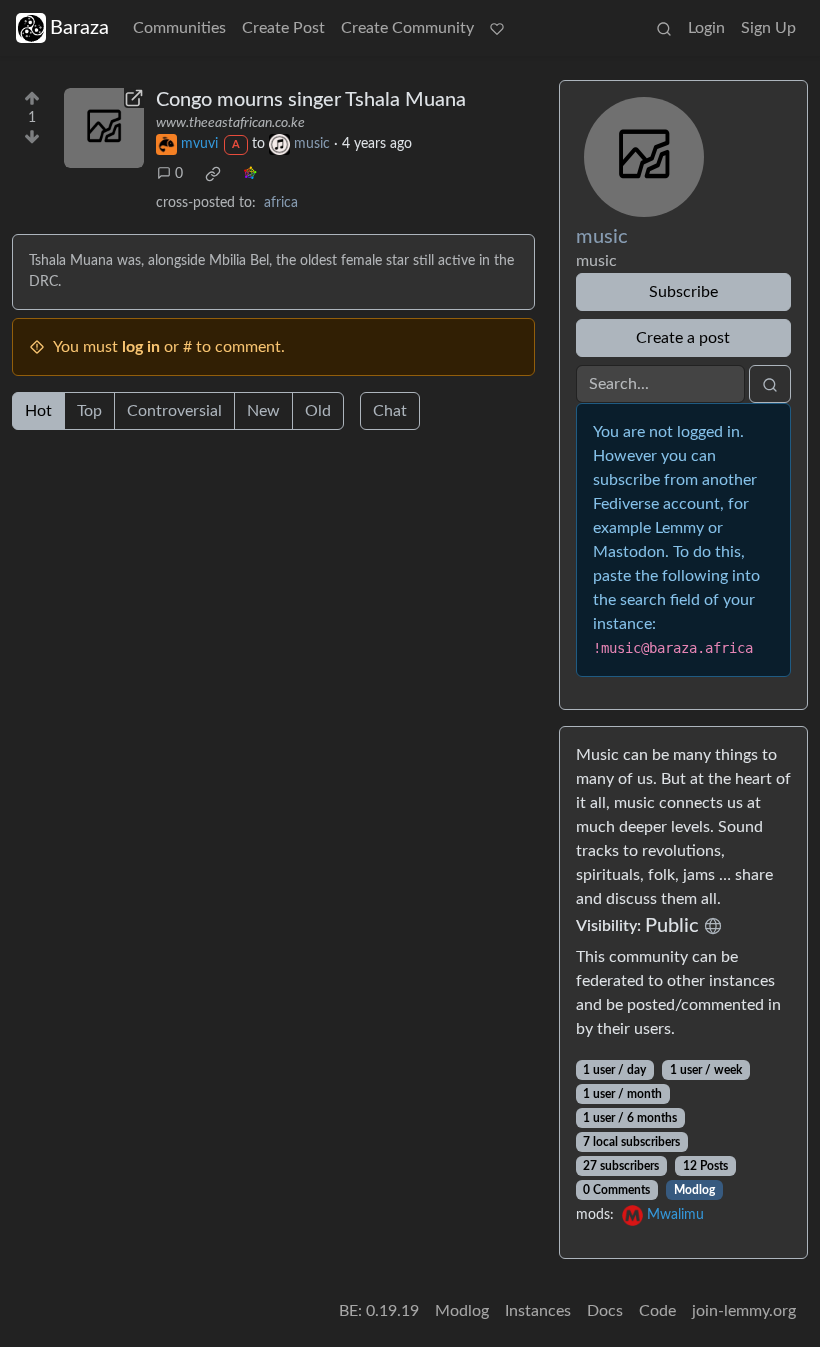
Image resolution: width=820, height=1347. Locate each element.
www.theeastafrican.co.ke (230, 123)
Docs (605, 1311)
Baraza (79, 28)
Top (89, 411)
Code (657, 1311)
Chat (390, 411)
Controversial (174, 411)
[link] (213, 174)
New (263, 411)
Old (318, 411)
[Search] (664, 28)
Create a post (683, 338)
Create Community (407, 28)
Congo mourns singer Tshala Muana (311, 100)
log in (141, 347)
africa (281, 203)
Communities (179, 28)
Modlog (694, 1190)
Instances (538, 1311)
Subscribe (683, 292)
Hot (38, 411)
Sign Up (768, 28)
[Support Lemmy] (497, 28)
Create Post (283, 28)
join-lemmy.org (744, 1311)
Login (706, 28)
